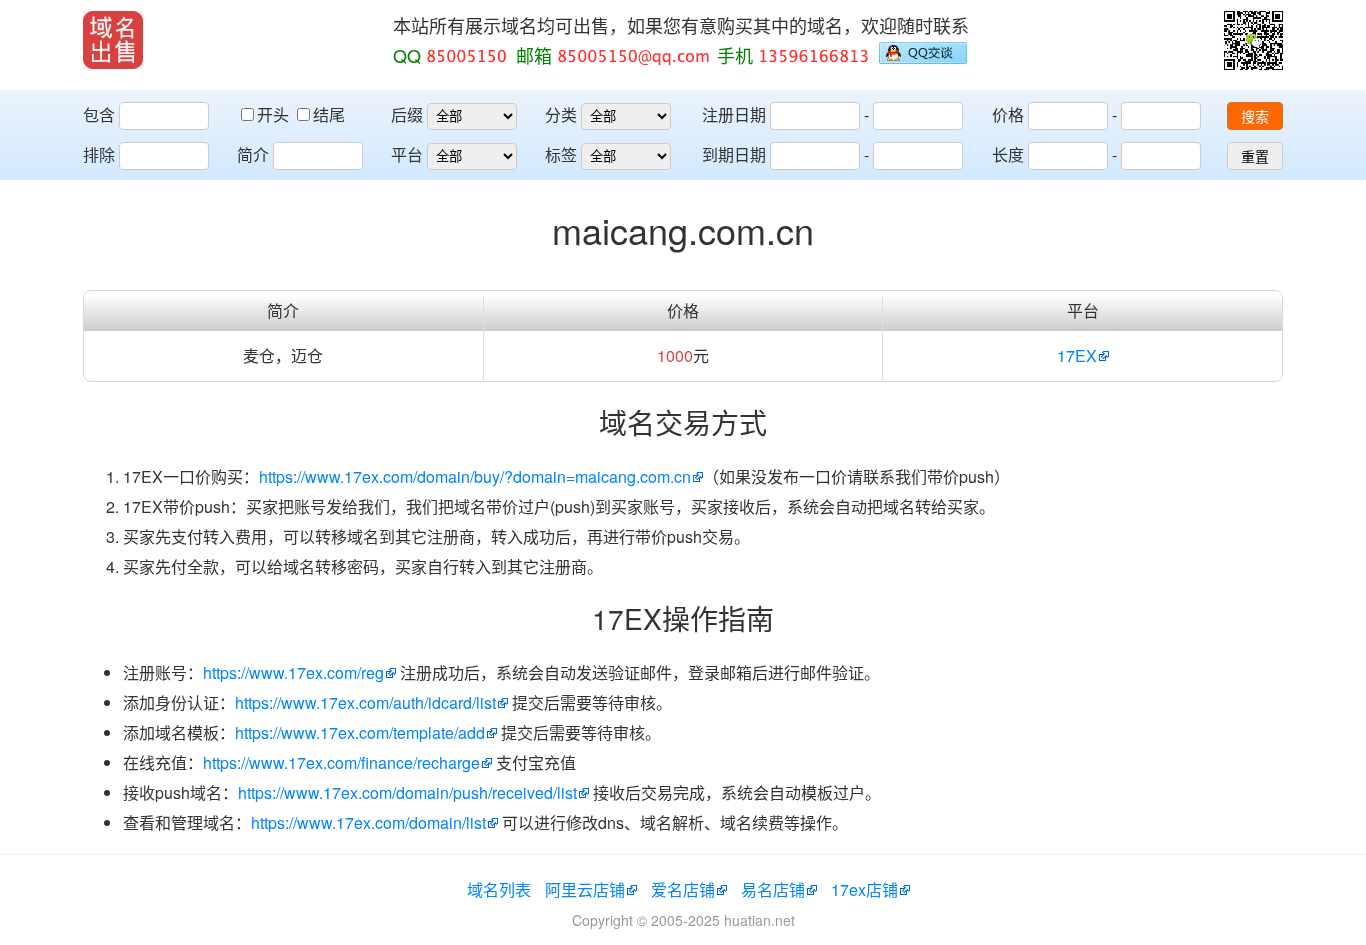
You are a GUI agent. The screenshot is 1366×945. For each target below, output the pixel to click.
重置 (1255, 157)
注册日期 (734, 114)
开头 (275, 114)
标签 (561, 154)
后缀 (407, 114)
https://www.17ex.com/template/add (360, 732)
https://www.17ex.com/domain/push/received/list (407, 792)
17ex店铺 (864, 889)
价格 (1008, 114)
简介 (253, 154)
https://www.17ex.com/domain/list (368, 822)
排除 (99, 154)
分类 (561, 114)
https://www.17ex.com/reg (293, 672)
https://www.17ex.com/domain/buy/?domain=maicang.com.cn (475, 476)
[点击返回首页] (113, 40)
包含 (99, 114)
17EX (1077, 355)
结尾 (329, 114)
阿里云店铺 (585, 889)
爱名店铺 (683, 889)
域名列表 (499, 889)
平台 (407, 154)
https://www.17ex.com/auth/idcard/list (365, 702)
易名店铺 (773, 889)
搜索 (1255, 117)
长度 (1008, 154)
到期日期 (734, 154)
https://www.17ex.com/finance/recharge (341, 762)
